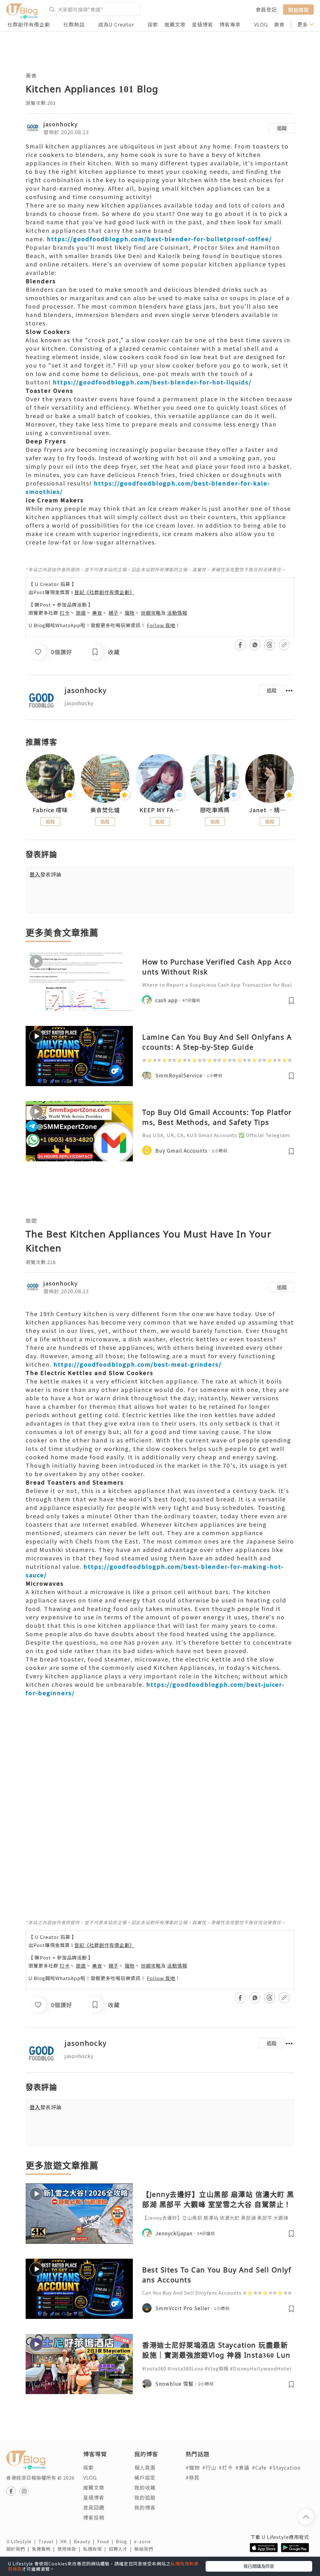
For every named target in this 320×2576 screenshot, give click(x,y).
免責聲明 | (45, 2549)
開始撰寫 (298, 9)
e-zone (144, 2541)
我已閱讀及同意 (259, 2566)
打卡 (65, 613)
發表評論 (46, 874)
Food (107, 2541)
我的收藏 (145, 2487)
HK (67, 2541)
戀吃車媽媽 (215, 810)
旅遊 (81, 613)
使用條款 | (70, 2549)
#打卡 (226, 2467)
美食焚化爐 (105, 810)
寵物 (130, 613)
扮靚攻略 (151, 613)
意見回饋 (94, 2507)
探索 (153, 24)
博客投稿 (94, 2517)
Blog (125, 2541)
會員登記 (266, 9)
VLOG (261, 24)
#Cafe (259, 2467)
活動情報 (177, 613)
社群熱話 (74, 24)
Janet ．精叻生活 (270, 810)
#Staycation (285, 2467)
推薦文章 (175, 24)
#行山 (209, 2467)
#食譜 (242, 2467)
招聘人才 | (122, 2549)
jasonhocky (61, 124)
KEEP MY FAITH (160, 810)
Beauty (85, 2541)
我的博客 (145, 2507)
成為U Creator (116, 24)
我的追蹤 (145, 2497)
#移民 (193, 2477)
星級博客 (202, 24)
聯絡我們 (145, 2549)
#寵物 (193, 2467)
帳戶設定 (145, 2477)
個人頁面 (145, 2467)
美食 (279, 24)
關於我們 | (19, 2549)
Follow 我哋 (161, 625)
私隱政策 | (96, 2549)
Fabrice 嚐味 (50, 810)
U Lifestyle (22, 2541)
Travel (49, 2541)
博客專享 (230, 24)
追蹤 (282, 128)
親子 (113, 613)
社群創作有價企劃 (29, 24)
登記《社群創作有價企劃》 (104, 592)
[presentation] (25, 781)
